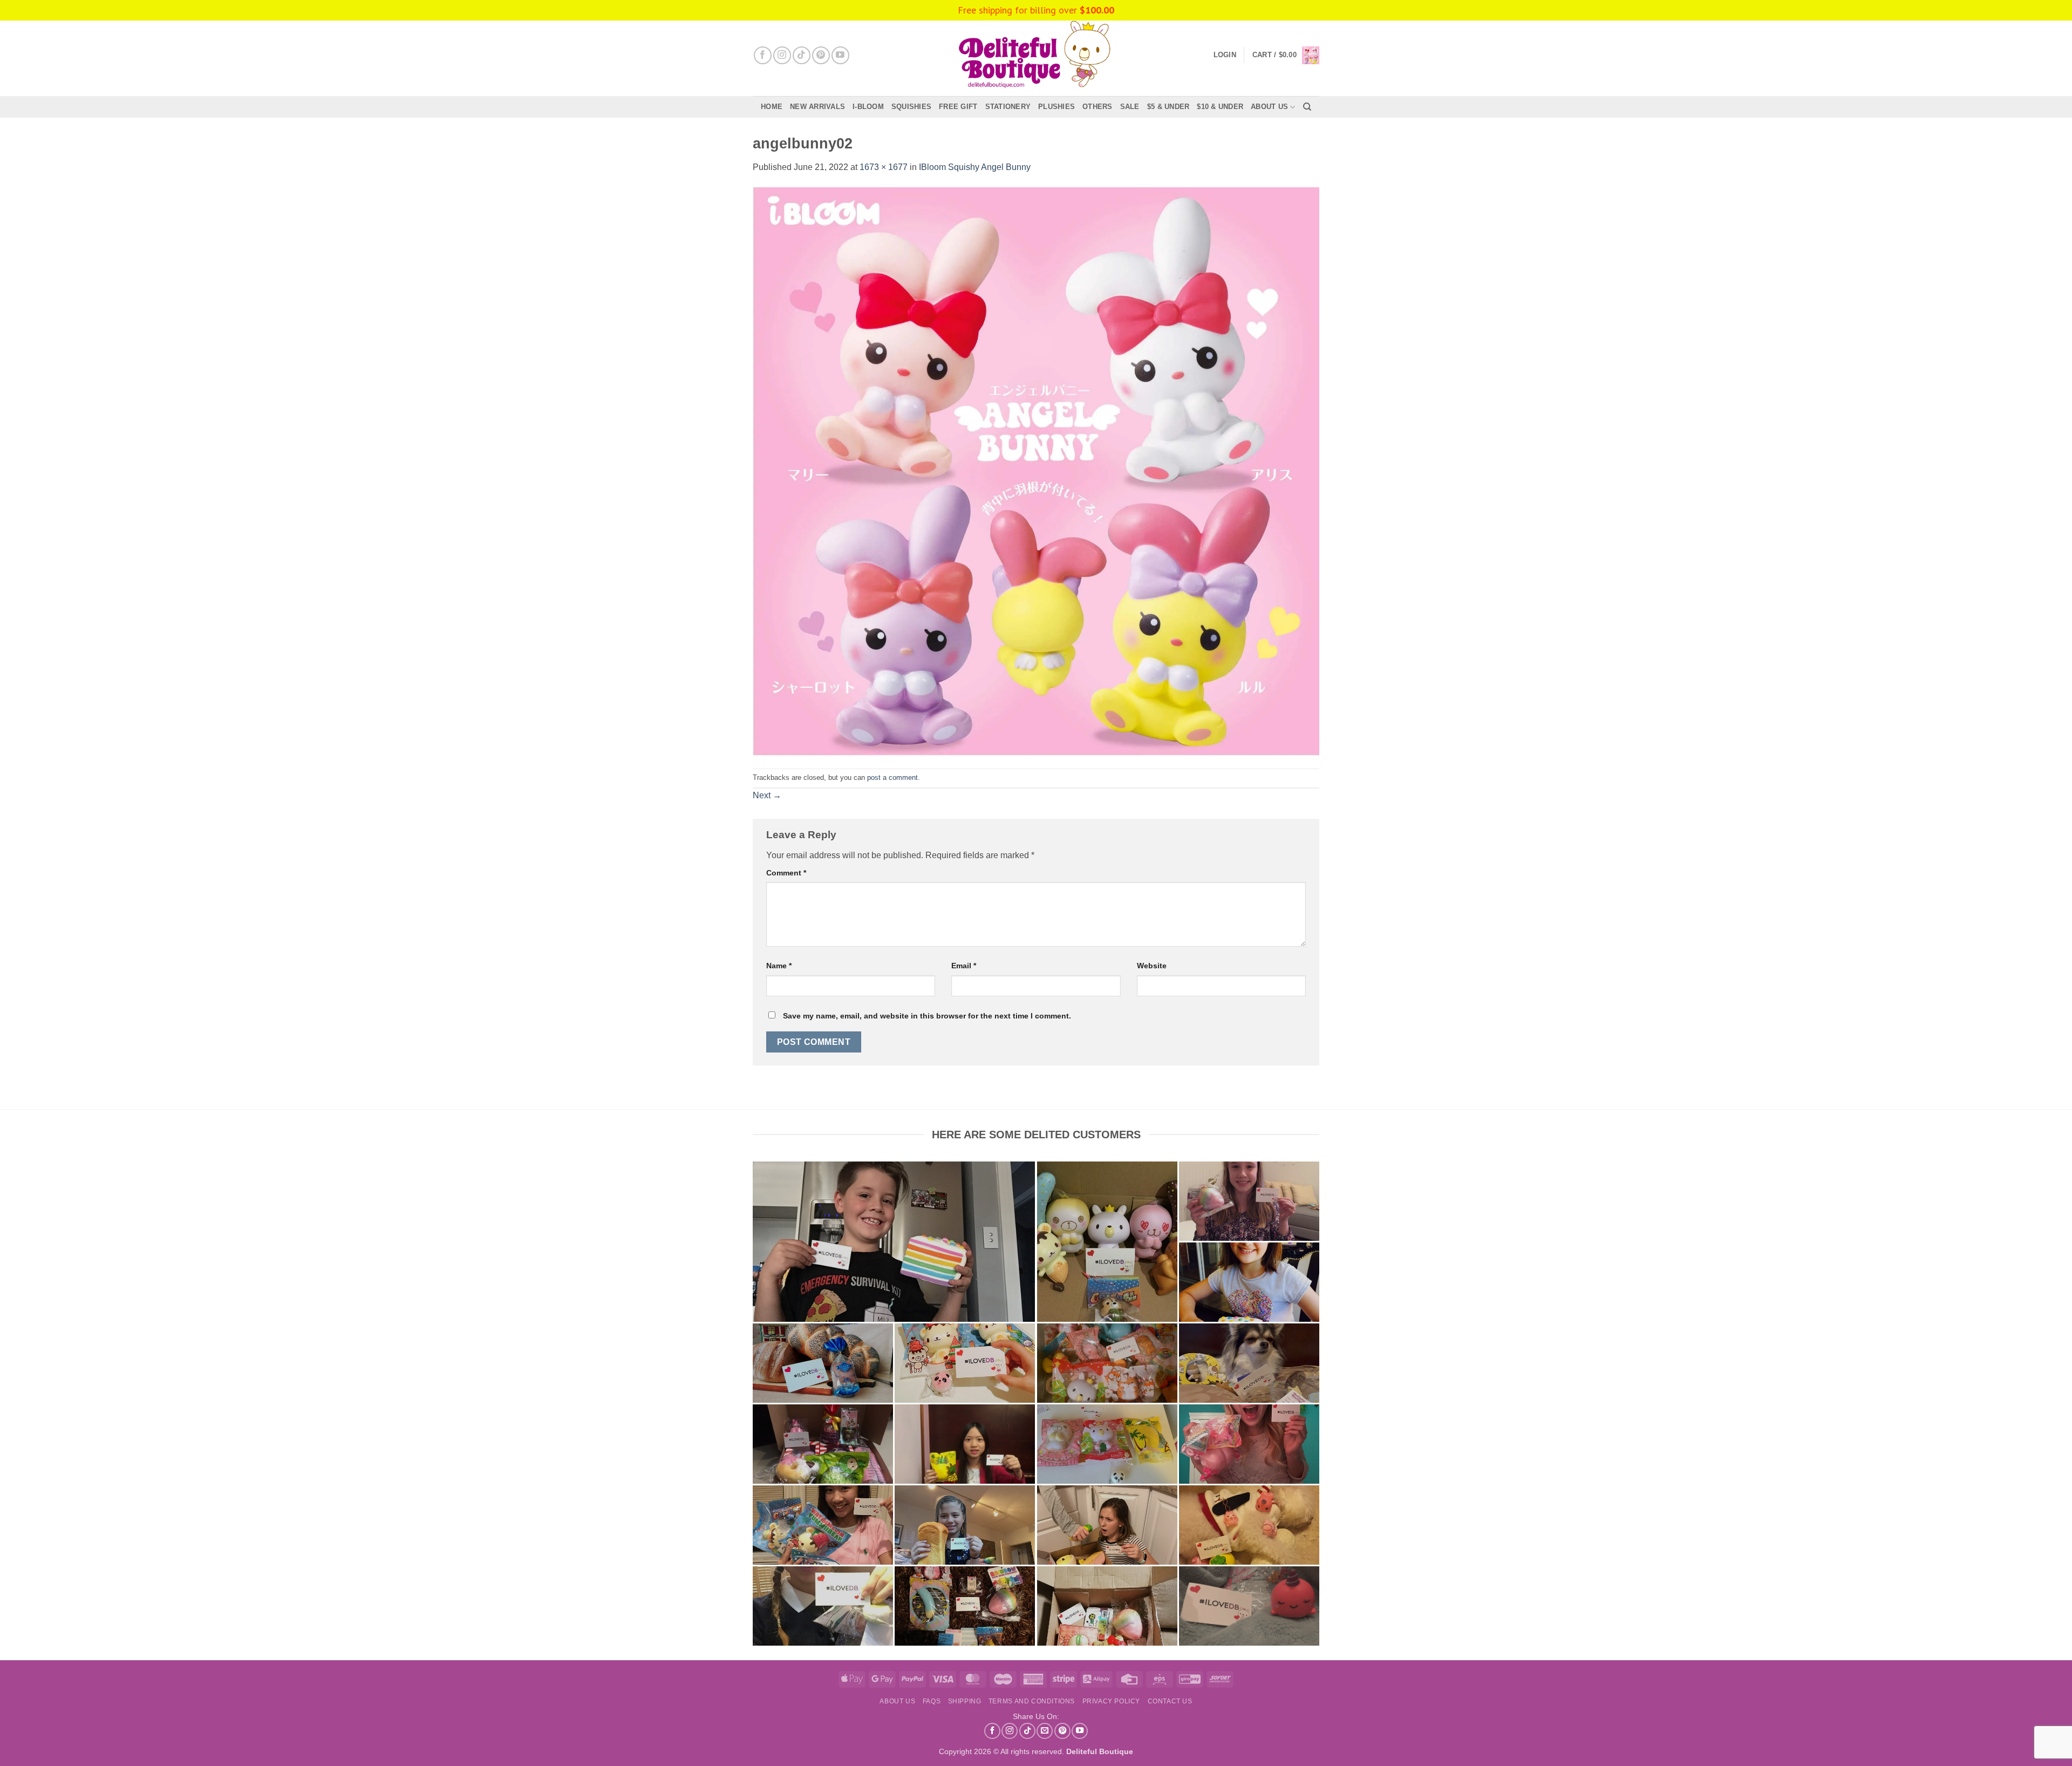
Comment (786, 873)
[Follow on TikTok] (802, 55)
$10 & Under (1220, 107)
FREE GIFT (958, 107)
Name (779, 966)
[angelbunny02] (1036, 471)
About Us (1269, 107)
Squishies (911, 107)
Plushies (1057, 107)
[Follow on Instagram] (782, 55)
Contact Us (1170, 1701)
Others (1098, 107)
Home (772, 107)
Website (1152, 966)
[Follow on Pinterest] (821, 55)
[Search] (1307, 107)
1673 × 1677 (884, 167)
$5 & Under (1168, 107)
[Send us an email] (1045, 1731)
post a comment (892, 777)
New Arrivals (817, 107)
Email (964, 966)
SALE (1130, 107)
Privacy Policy (1112, 1701)
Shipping (965, 1701)
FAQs (932, 1701)
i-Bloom (868, 107)
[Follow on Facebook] (763, 55)
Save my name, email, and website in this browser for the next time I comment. (927, 1016)
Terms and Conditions (1032, 1701)
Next (767, 795)
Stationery (1008, 107)
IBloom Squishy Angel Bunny (975, 167)
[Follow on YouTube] (840, 55)
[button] (1286, 55)
